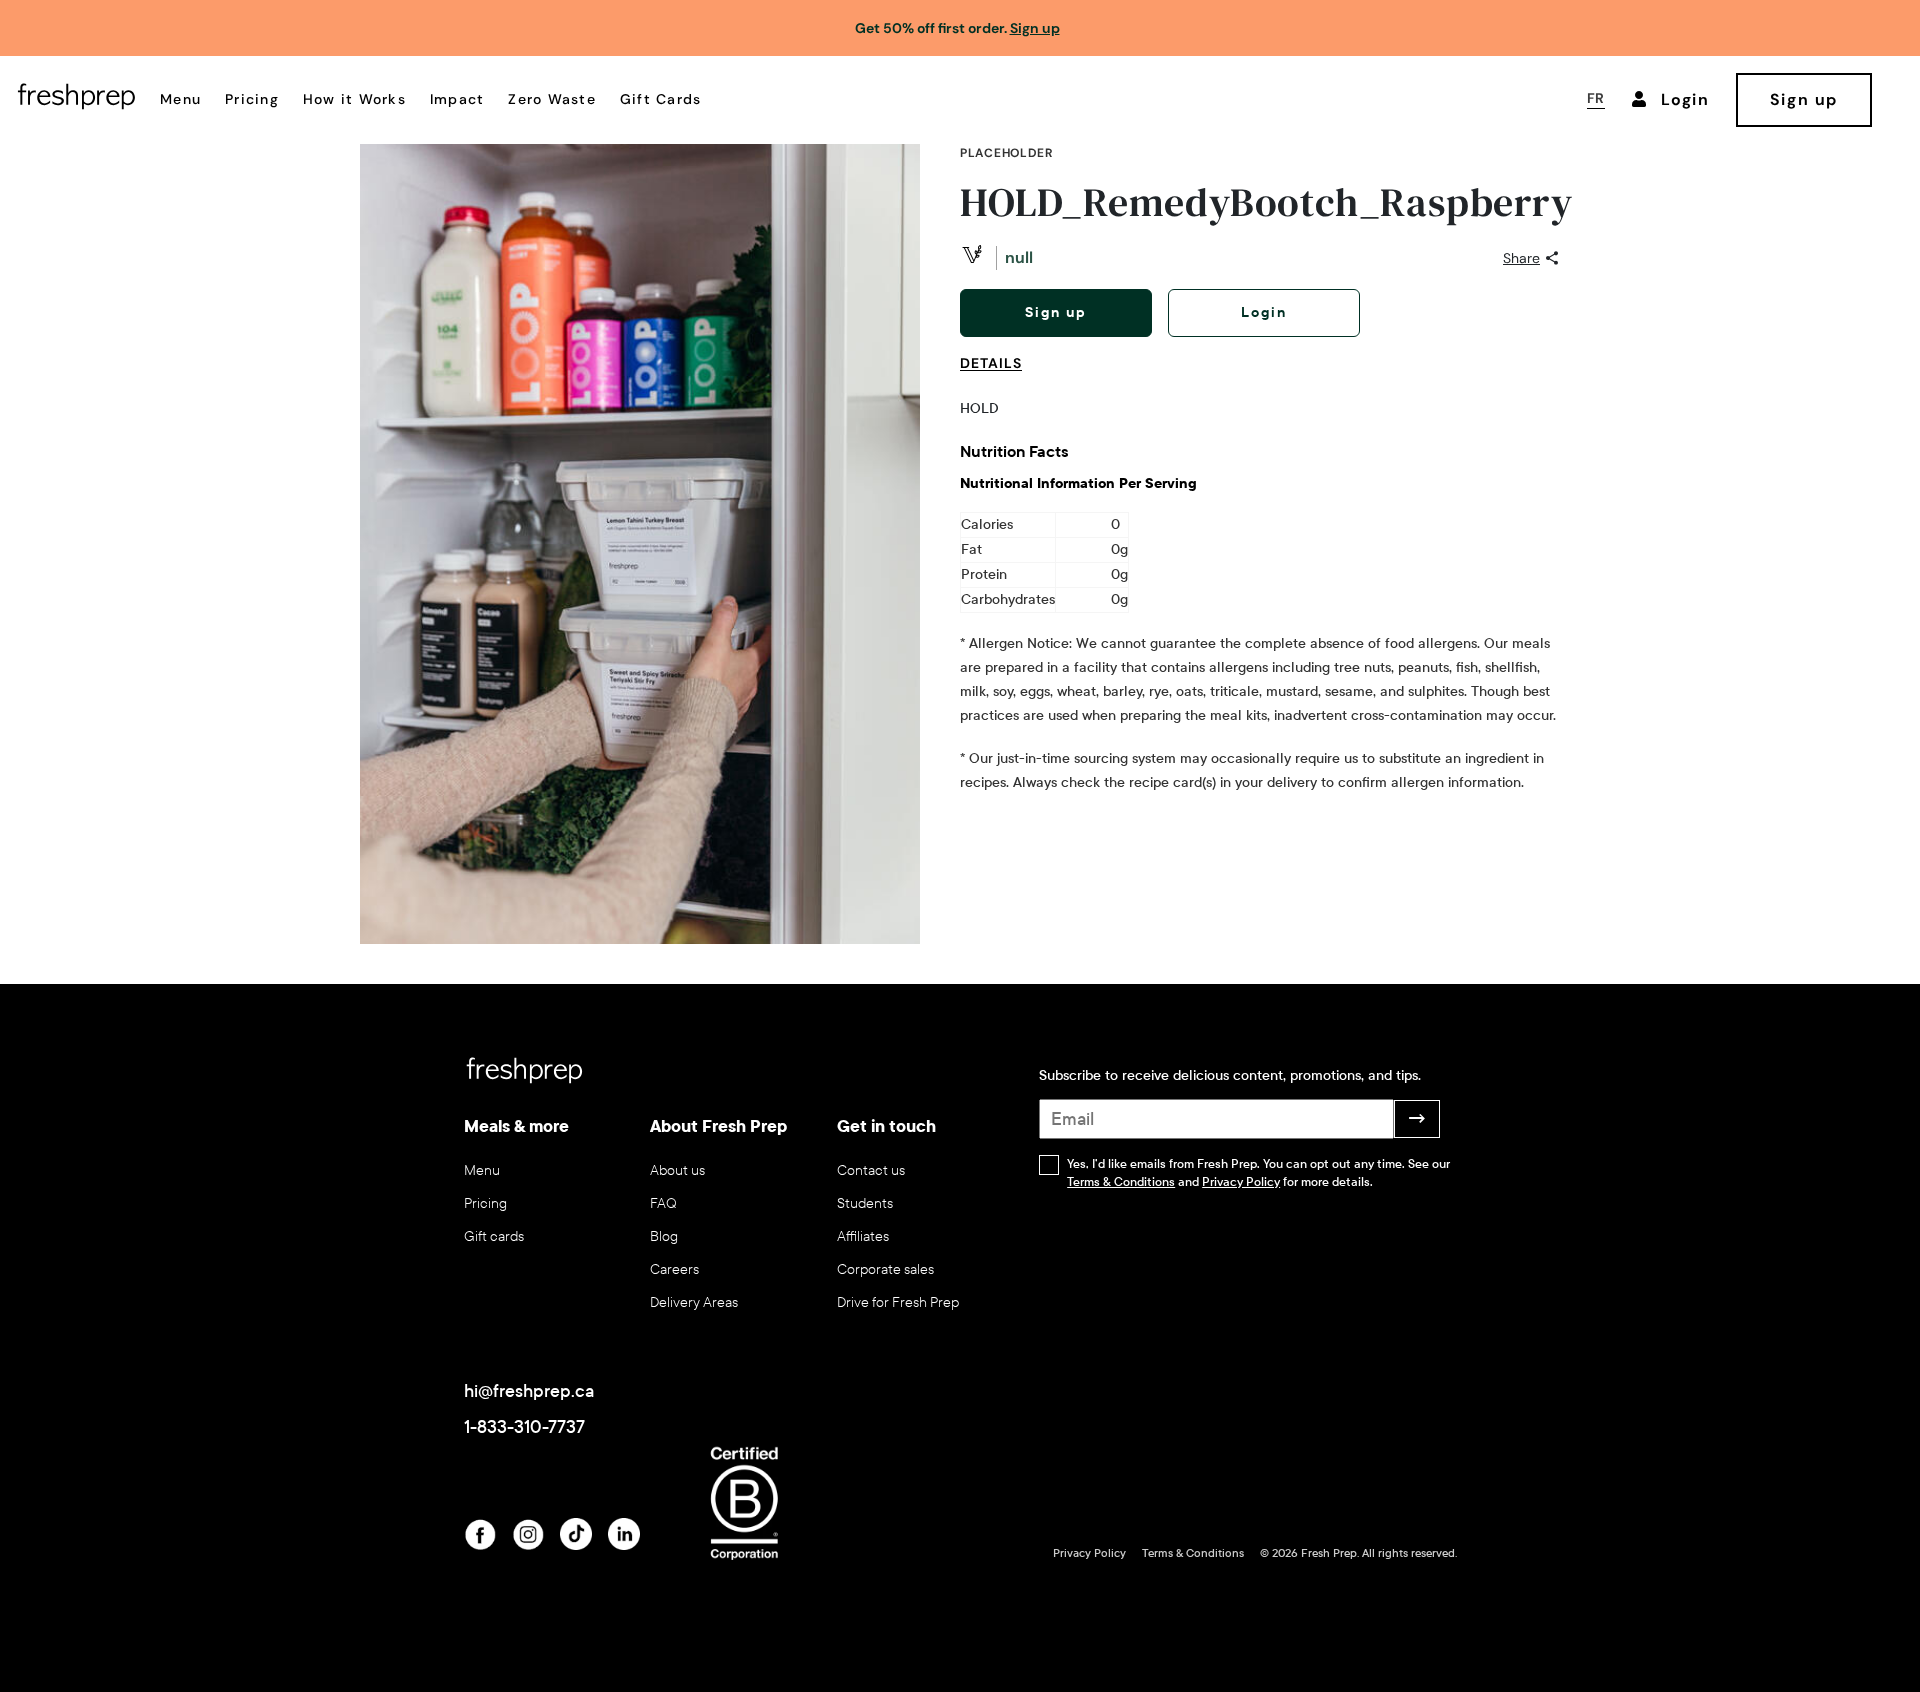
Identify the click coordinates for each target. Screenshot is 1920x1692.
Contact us (871, 1170)
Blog (664, 1236)
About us (677, 1170)
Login (1264, 312)
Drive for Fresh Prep (898, 1302)
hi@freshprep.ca (529, 1391)
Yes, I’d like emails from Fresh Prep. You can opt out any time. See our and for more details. (1258, 1173)
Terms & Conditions (1121, 1182)
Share (1521, 258)
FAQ (663, 1203)
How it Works (354, 99)
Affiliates (863, 1236)
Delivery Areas (694, 1302)
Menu (180, 99)
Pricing (252, 99)
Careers (674, 1269)
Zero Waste (552, 99)
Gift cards (494, 1236)
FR (1596, 98)
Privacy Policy (1241, 1182)
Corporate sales (885, 1269)
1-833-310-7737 (524, 1427)
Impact (457, 99)
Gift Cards (661, 99)
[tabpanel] (1260, 596)
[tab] (999, 375)
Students (865, 1203)
